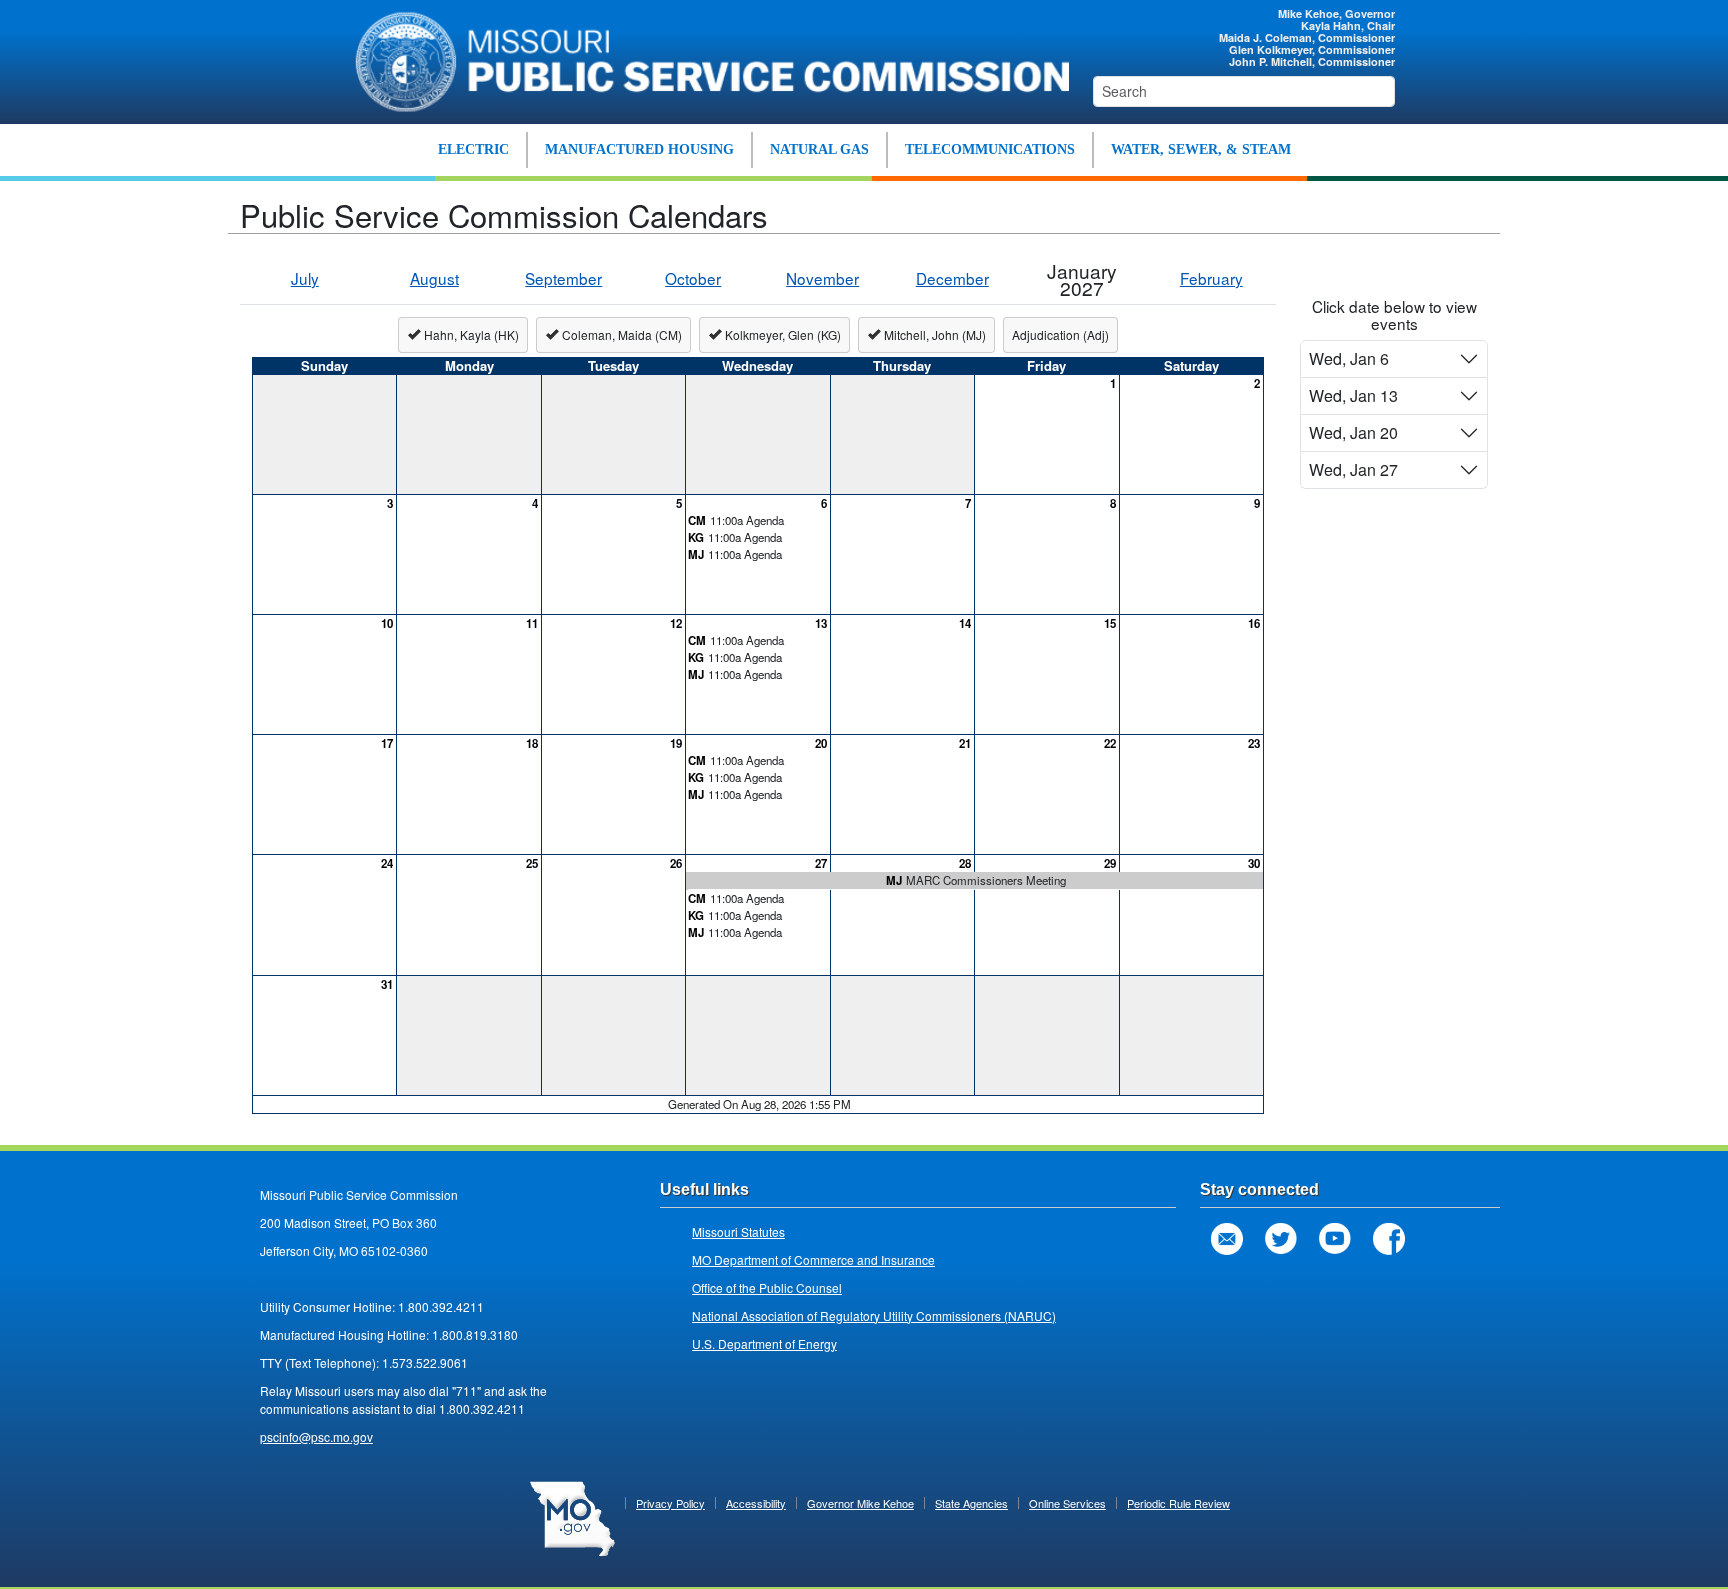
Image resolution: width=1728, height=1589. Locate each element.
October (693, 278)
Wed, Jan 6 (1349, 358)
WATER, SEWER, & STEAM (1201, 149)
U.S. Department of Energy (764, 1343)
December (952, 278)
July (305, 278)
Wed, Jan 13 (1353, 395)
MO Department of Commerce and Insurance (813, 1259)
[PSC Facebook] (1389, 1239)
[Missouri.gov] (572, 1516)
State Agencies (971, 1503)
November (822, 278)
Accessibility (756, 1503)
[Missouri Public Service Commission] (701, 59)
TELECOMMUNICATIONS (990, 149)
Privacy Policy (670, 1503)
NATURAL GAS (819, 149)
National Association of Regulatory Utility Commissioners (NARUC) (874, 1315)
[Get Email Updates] (1227, 1239)
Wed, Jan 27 (1353, 469)
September (563, 278)
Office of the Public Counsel (767, 1287)
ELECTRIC (473, 149)
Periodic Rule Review (1178, 1503)
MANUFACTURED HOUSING (639, 149)
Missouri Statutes (738, 1231)
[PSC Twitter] (1281, 1239)
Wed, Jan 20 (1353, 432)
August (434, 278)
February (1211, 278)
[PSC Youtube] (1335, 1239)
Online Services (1067, 1503)
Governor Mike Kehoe (860, 1503)
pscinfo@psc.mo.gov (316, 1436)
